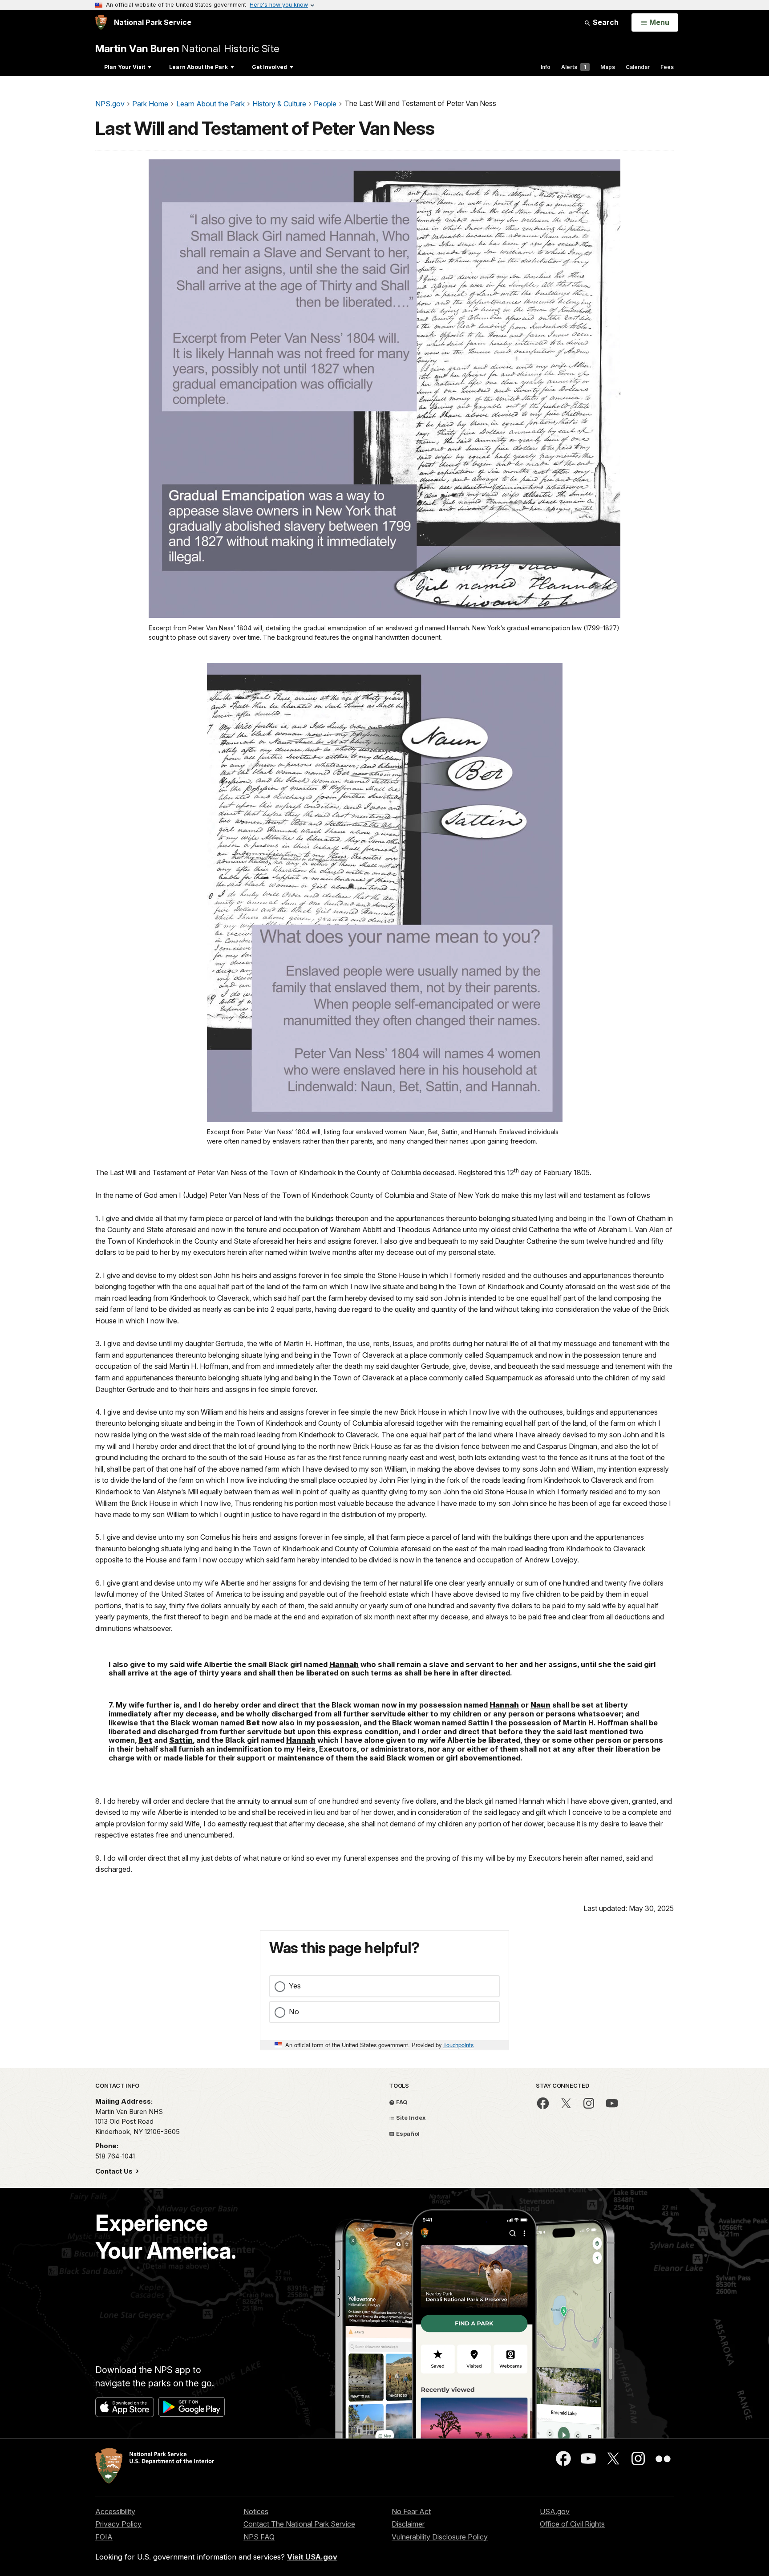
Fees (667, 67)
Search (605, 22)
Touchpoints (458, 2045)
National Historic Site (187, 48)
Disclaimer (408, 2524)
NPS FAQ (259, 2537)
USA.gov (555, 2511)
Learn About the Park (198, 67)
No (294, 2012)
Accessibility (115, 2511)
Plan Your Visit (125, 67)
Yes (295, 1986)
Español (407, 2134)
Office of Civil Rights (572, 2524)
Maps (608, 67)
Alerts (574, 67)
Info (546, 67)
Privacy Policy (118, 2524)
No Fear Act (411, 2511)
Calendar (638, 67)
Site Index (410, 2118)
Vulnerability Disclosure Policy (440, 2537)
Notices (256, 2511)
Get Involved (269, 67)
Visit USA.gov (312, 2557)
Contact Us (115, 2171)
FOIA (104, 2537)
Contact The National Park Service (299, 2524)
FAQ (401, 2102)
